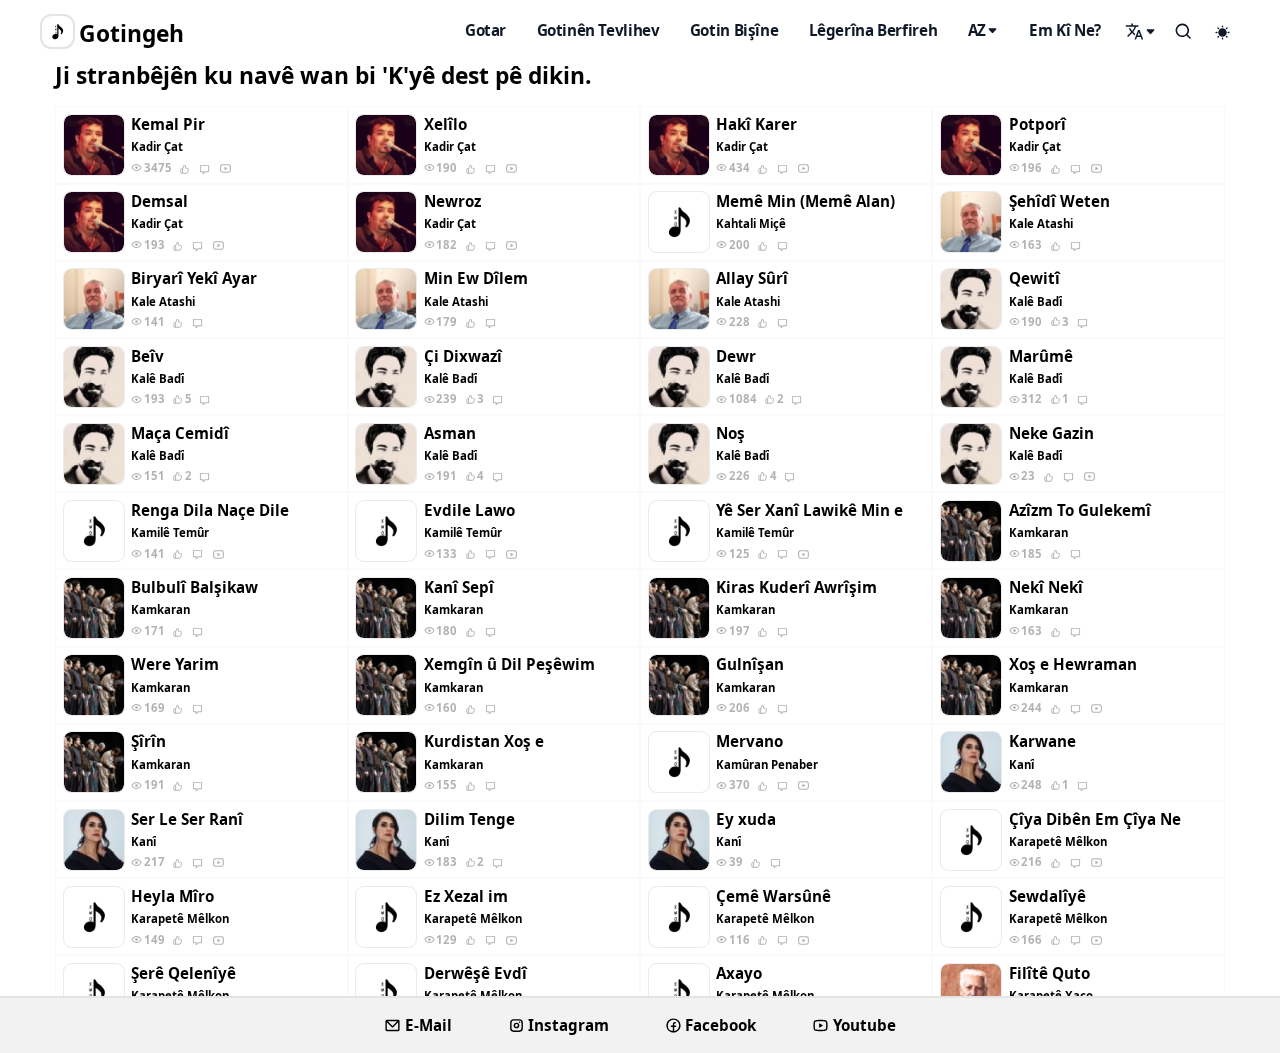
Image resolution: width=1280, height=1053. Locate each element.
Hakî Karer (756, 124)
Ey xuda (746, 819)
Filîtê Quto (1049, 973)
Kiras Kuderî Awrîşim (796, 587)
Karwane (1042, 741)
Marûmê (1041, 356)
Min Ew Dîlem (476, 278)
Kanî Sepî (459, 587)
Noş (730, 433)
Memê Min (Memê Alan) (805, 201)
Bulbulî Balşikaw (194, 587)
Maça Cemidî (180, 433)
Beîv (147, 356)
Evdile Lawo (469, 510)
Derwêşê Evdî (475, 973)
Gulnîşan (750, 664)
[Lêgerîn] (1141, 31)
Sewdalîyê (1047, 896)
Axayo (739, 973)
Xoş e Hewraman (1073, 664)
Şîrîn (148, 741)
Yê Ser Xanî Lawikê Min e (809, 510)
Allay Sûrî (752, 278)
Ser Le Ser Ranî (187, 819)
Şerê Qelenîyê (183, 973)
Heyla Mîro (172, 896)
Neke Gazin (1051, 433)
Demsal (159, 201)
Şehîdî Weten (1059, 201)
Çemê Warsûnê (773, 896)
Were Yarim (175, 664)
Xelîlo (445, 124)
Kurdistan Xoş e (484, 741)
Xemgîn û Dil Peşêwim (509, 664)
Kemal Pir (168, 124)
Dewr (736, 356)
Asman (450, 433)
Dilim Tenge (469, 819)
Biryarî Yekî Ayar (194, 278)
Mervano (749, 741)
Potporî (1037, 124)
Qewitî (1034, 278)
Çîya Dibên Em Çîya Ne (1095, 819)
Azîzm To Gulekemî (1080, 510)
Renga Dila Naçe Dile (210, 510)
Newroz (452, 201)
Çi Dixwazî (463, 356)
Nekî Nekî (1046, 587)
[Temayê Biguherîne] (1223, 32)
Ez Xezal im (466, 896)
